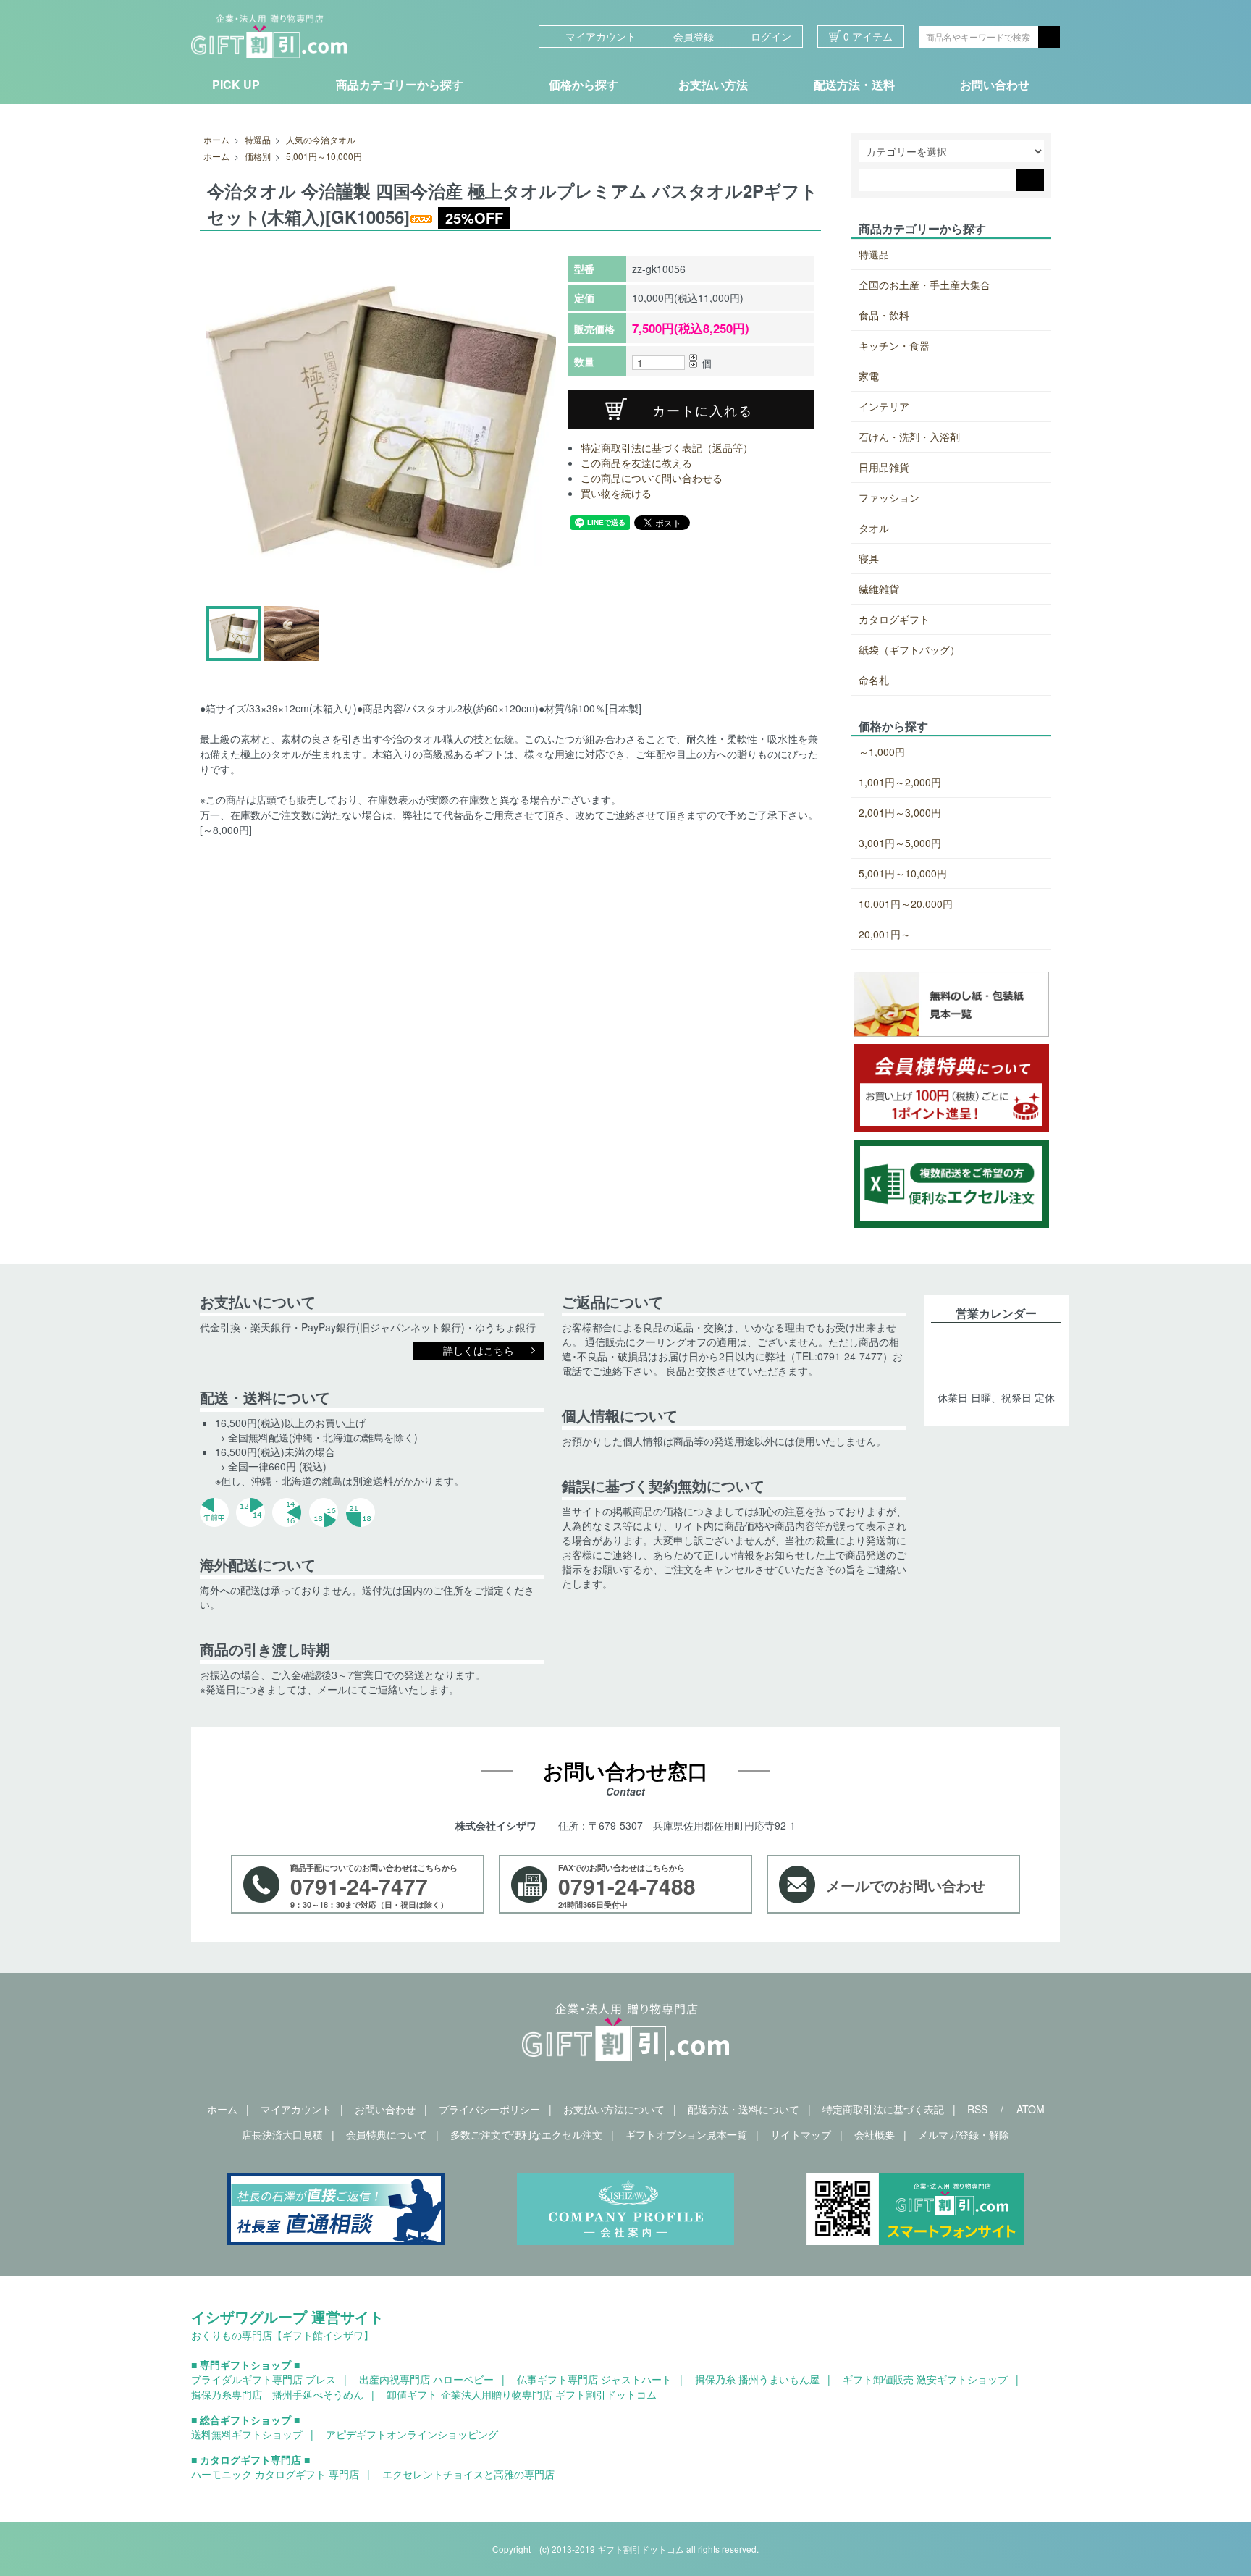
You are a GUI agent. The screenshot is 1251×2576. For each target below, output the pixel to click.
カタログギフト (894, 619)
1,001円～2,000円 (900, 782)
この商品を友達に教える (636, 463)
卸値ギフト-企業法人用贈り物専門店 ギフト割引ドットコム (522, 2394)
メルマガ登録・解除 (964, 2134)
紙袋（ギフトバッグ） (909, 649)
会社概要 (875, 2134)
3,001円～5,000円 (900, 843)
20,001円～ (885, 934)
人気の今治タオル (321, 139)
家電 (869, 376)
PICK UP (236, 84)
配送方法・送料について (744, 2109)
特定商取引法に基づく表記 (883, 2109)
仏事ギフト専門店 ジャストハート (594, 2379)
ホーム (216, 139)
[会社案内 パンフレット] (625, 2209)
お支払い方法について (614, 2109)
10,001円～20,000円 (906, 904)
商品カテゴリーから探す (400, 84)
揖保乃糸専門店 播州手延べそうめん (277, 2394)
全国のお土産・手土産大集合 (924, 285)
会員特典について (387, 2134)
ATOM (1031, 2109)
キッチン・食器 (894, 345)
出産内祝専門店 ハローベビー (426, 2379)
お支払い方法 (713, 84)
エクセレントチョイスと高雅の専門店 (468, 2474)
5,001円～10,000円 (324, 156)
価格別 (258, 156)
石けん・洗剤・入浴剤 (909, 437)
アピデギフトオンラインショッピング (412, 2434)
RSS (977, 2109)
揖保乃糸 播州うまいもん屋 (757, 2379)
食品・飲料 (884, 315)
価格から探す (584, 84)
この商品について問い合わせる (652, 478)
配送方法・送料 (854, 84)
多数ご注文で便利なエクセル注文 (526, 2134)
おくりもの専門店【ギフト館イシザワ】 (282, 2335)
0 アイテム (867, 36)
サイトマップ (801, 2134)
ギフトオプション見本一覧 (686, 2134)
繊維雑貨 (879, 589)
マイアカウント (601, 36)
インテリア (884, 406)
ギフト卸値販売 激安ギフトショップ (925, 2379)
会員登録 (694, 36)
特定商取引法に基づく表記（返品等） (667, 447)
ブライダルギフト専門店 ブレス (264, 2379)
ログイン (771, 36)
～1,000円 (882, 752)
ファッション (889, 497)
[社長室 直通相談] (336, 2209)
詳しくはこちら (479, 1350)
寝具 (869, 558)
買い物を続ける (616, 493)
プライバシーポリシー (489, 2109)
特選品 (258, 139)
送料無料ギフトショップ (247, 2434)
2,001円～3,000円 (900, 812)
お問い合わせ (995, 84)
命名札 (874, 680)
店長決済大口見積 (282, 2134)
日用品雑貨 (884, 467)
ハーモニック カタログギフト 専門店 (275, 2474)
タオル (874, 528)
